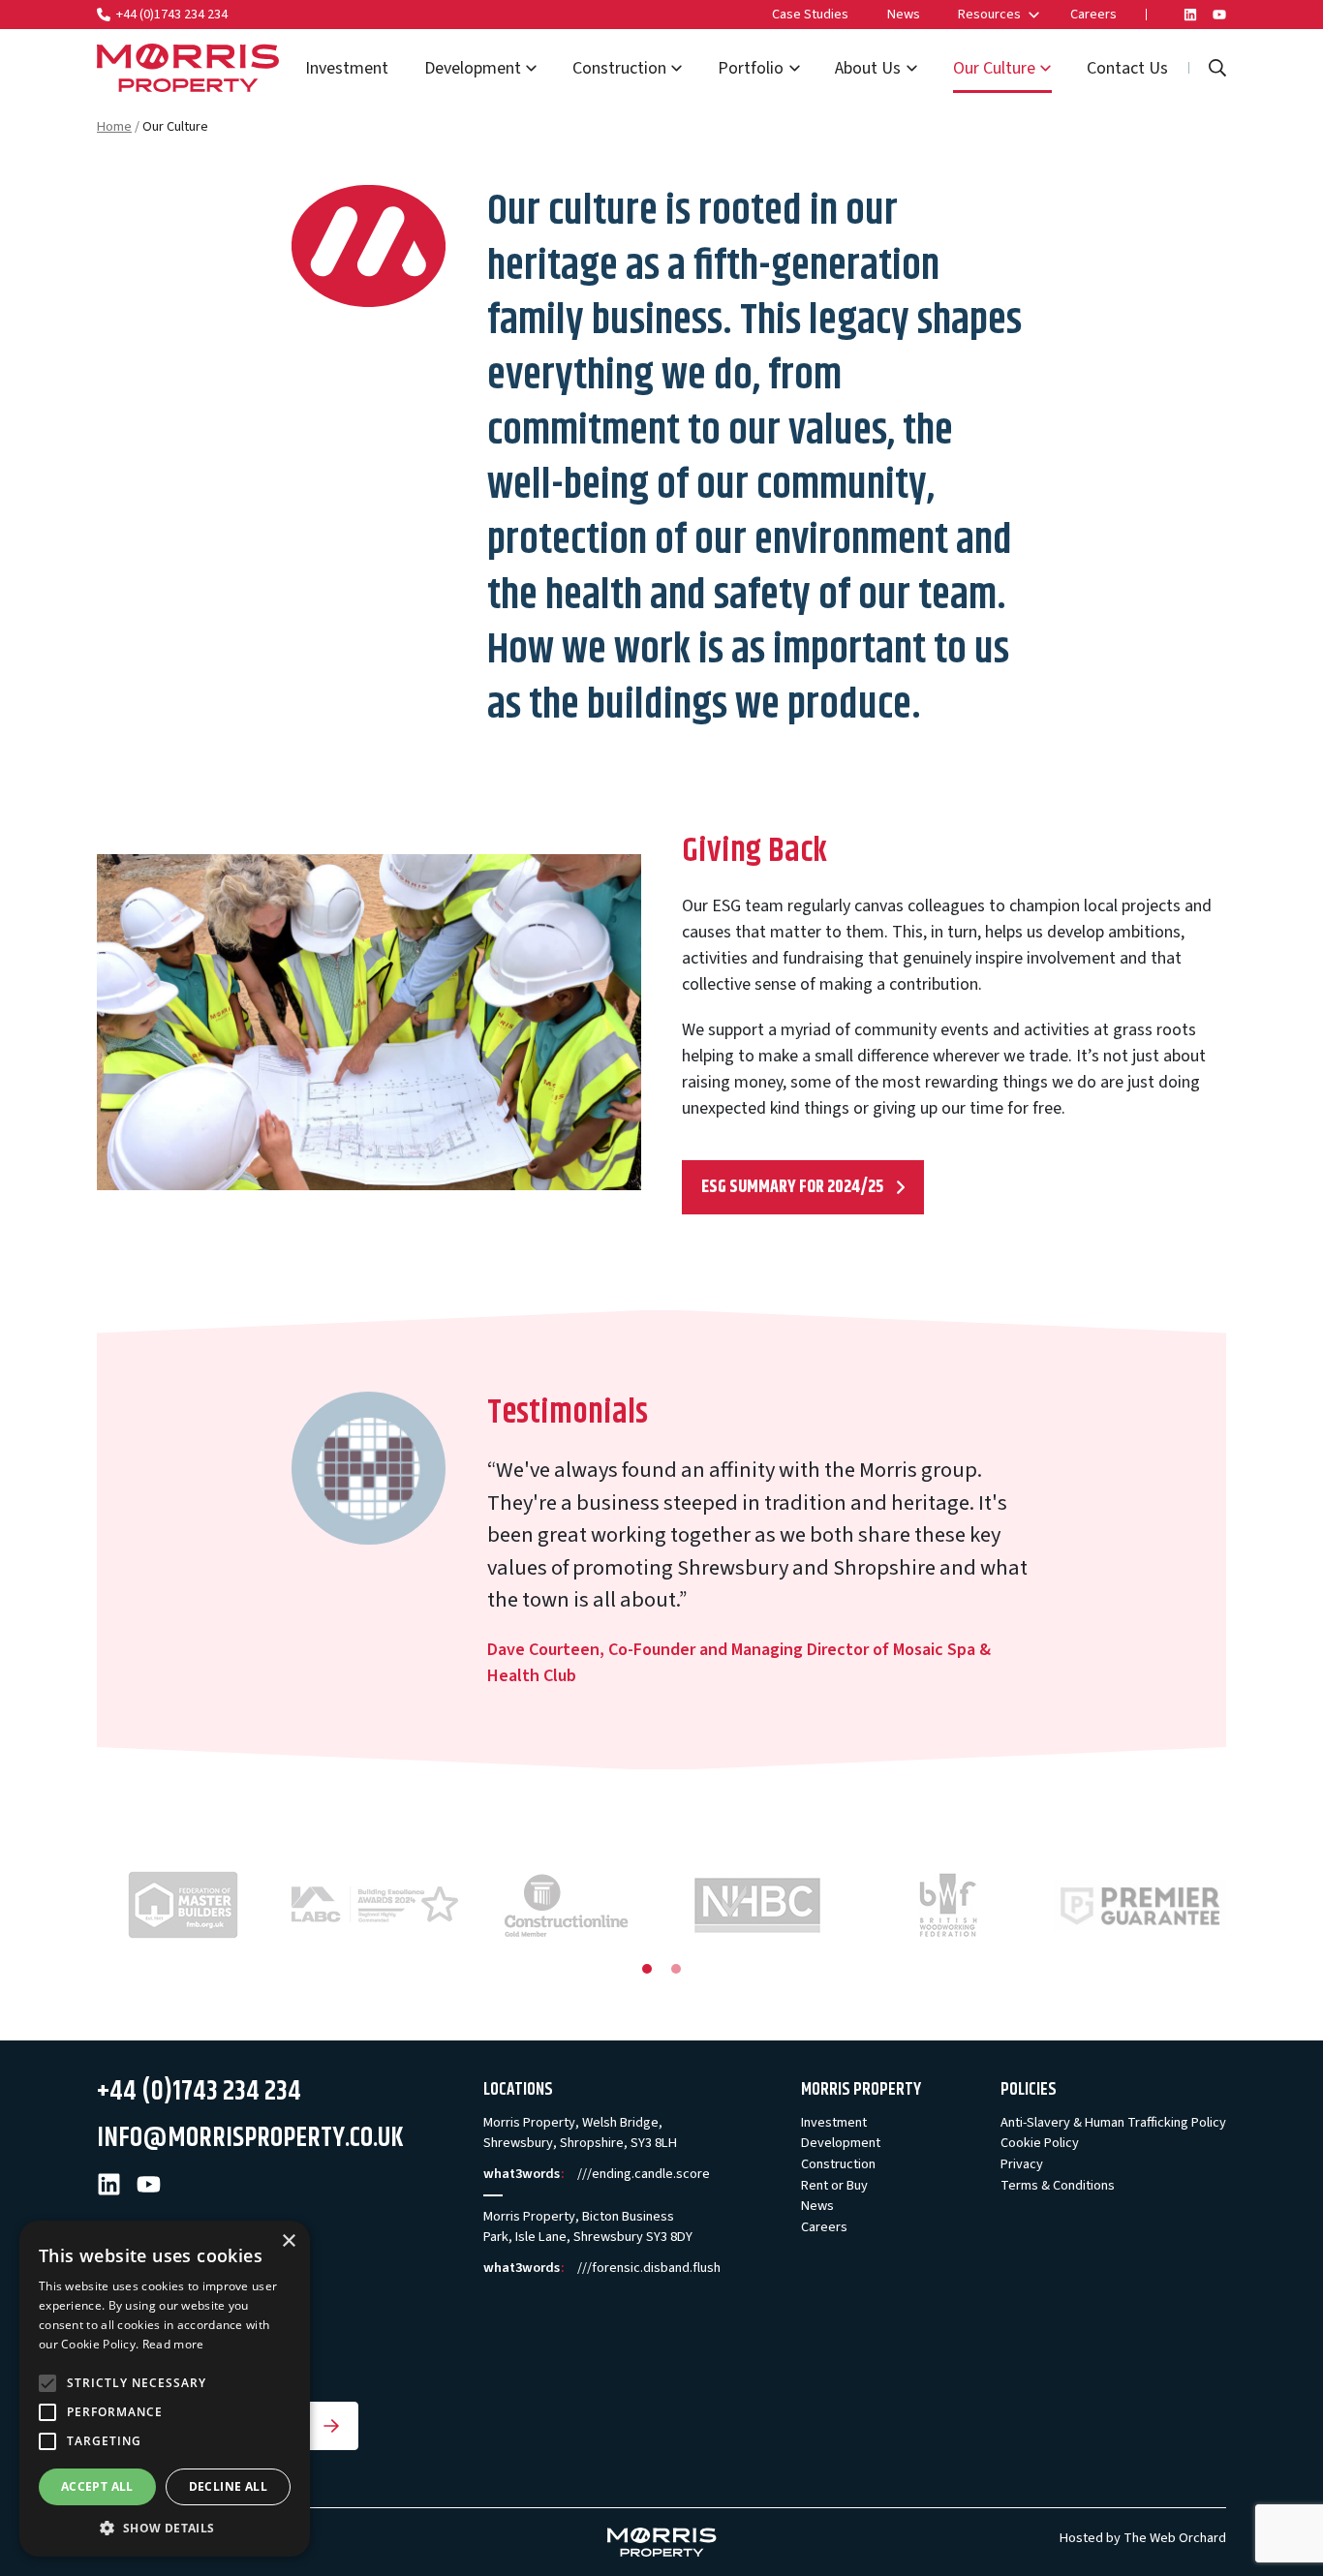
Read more (173, 2344)
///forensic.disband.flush (649, 2268)
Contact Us (1127, 68)
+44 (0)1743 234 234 (172, 14)
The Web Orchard (1175, 2538)
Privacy (1022, 2164)
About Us (868, 68)
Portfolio (751, 68)
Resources (989, 14)
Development (473, 68)
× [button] (288, 2241)
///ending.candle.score (644, 2174)
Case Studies (810, 14)
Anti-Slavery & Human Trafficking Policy (1113, 2122)
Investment (347, 68)
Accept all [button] (97, 2486)
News (904, 14)
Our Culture (994, 68)
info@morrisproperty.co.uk (250, 2138)
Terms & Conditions (1058, 2185)
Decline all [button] (228, 2486)
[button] (165, 2528)
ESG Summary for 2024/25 (792, 1187)
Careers (1093, 14)
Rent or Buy (834, 2185)
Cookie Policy (1040, 2143)
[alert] (165, 2389)
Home (114, 126)
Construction (619, 68)
